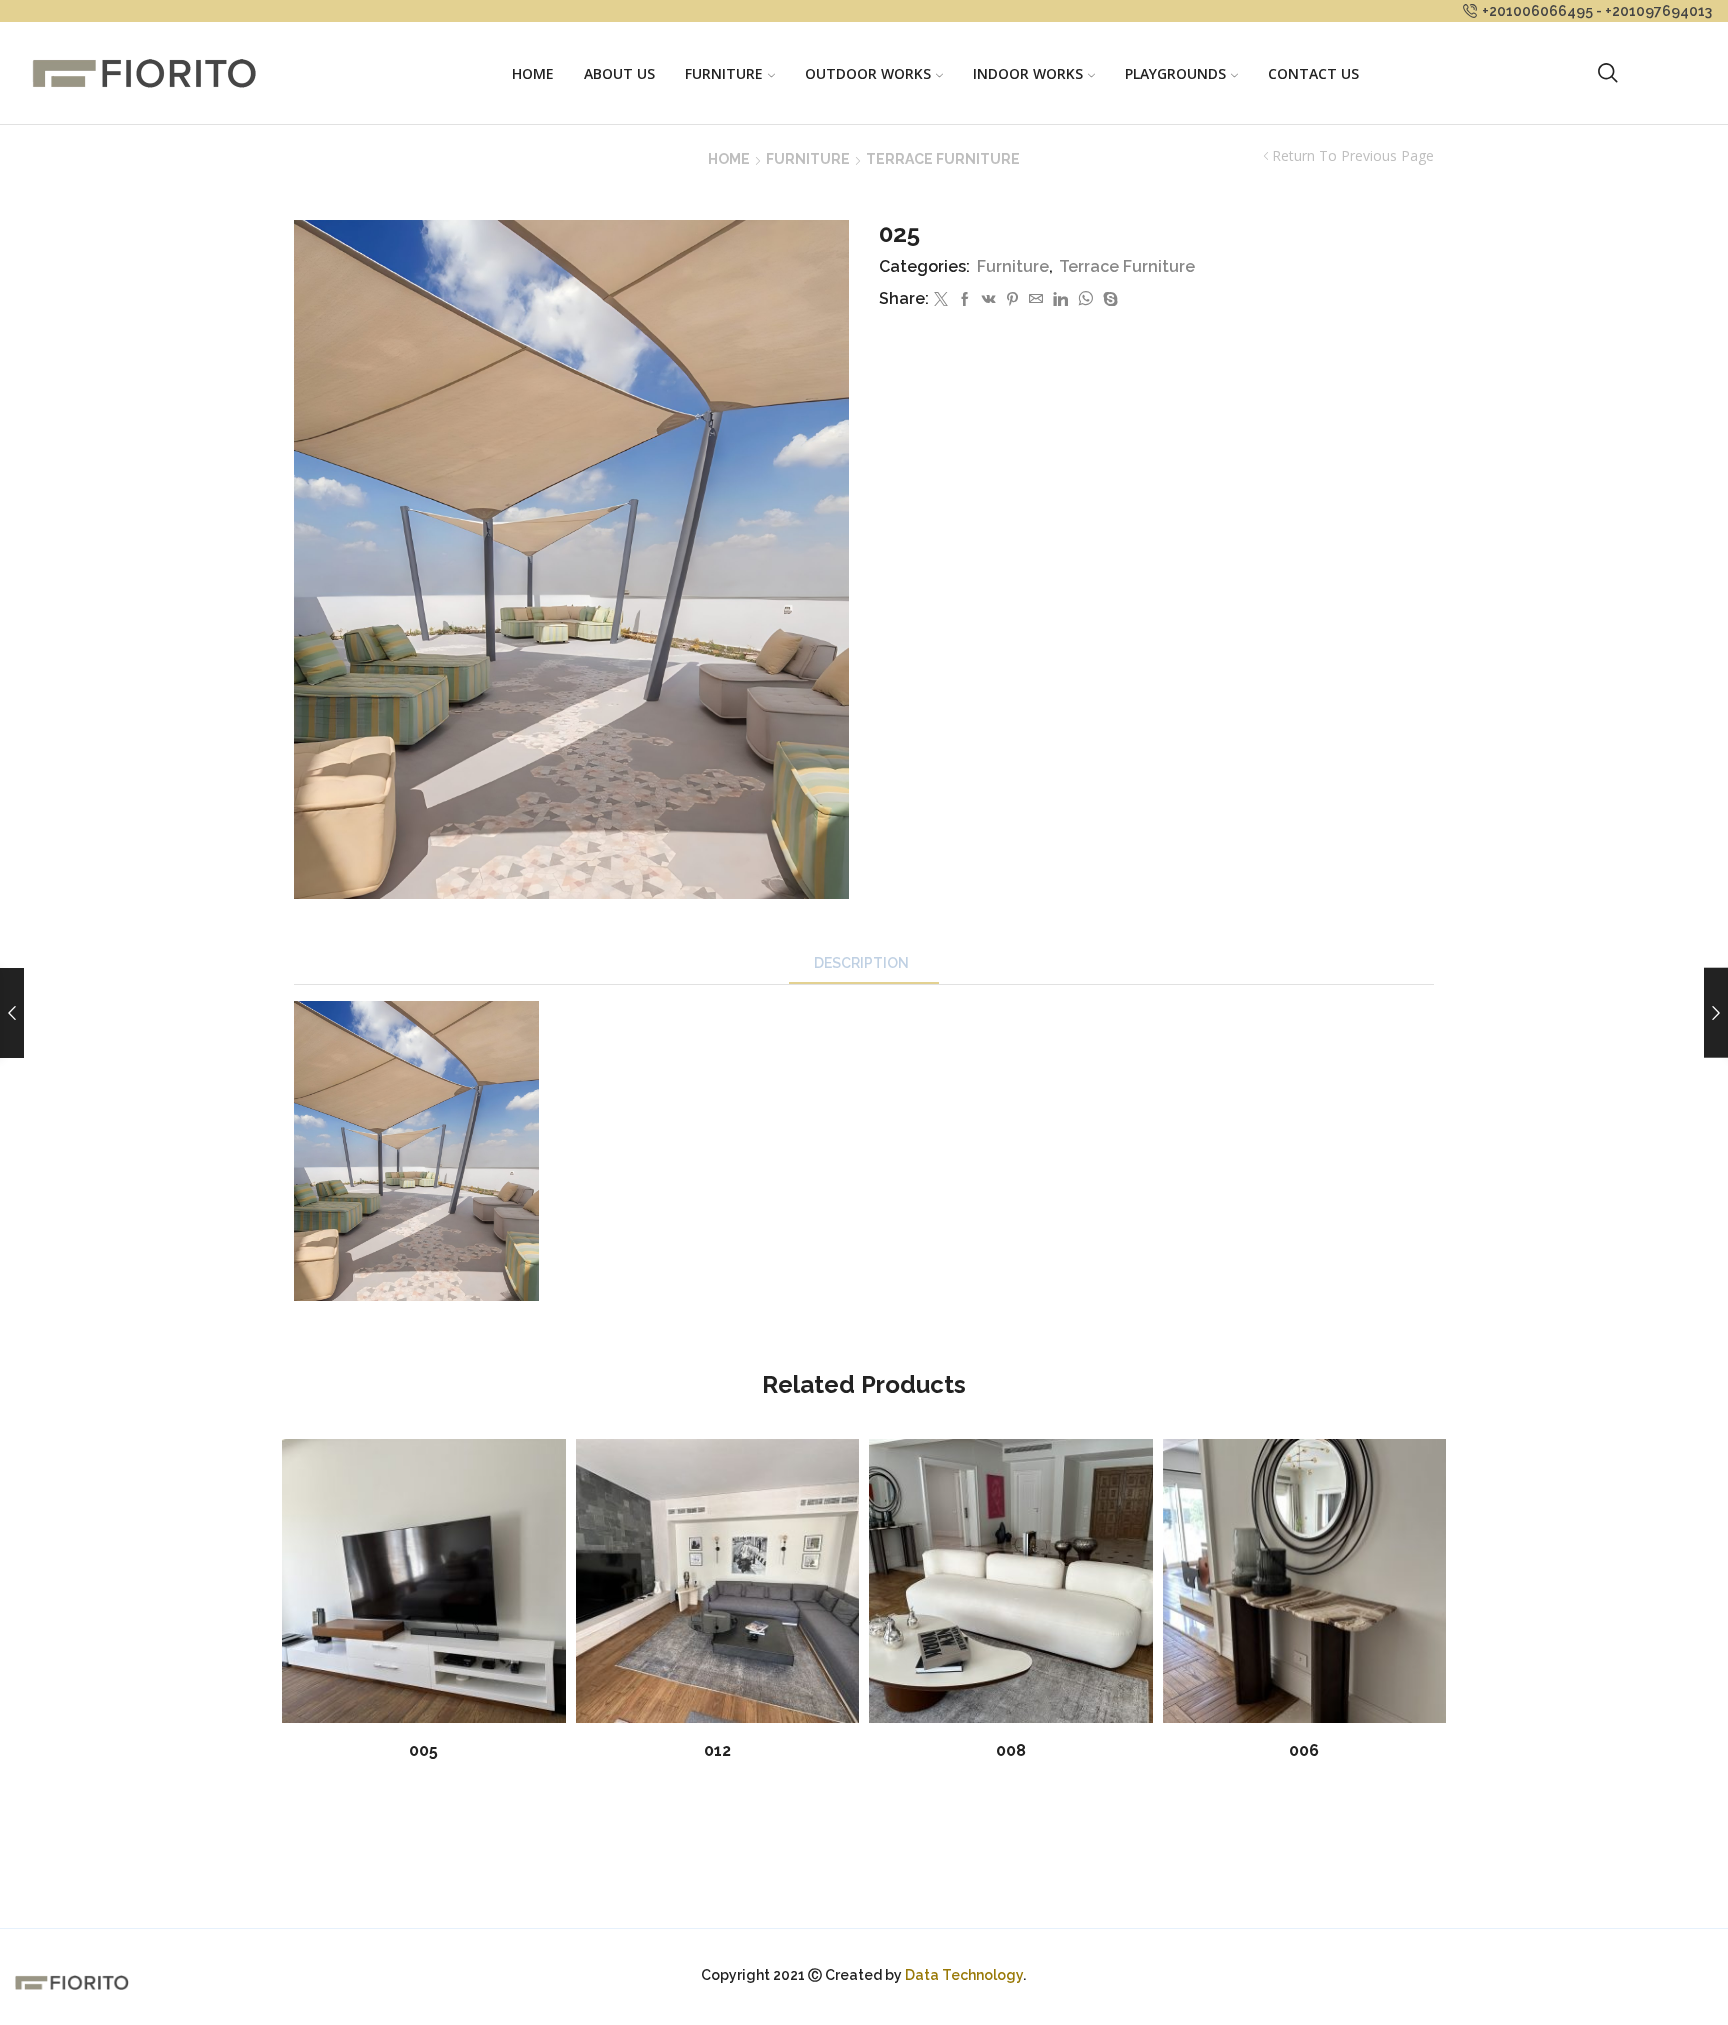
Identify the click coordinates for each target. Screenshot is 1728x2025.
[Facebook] (965, 300)
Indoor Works (1028, 73)
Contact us (1313, 73)
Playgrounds (1175, 73)
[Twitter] (941, 300)
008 (1011, 1750)
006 (1304, 1750)
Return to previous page (1353, 156)
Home (533, 73)
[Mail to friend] (1036, 300)
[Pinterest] (1012, 300)
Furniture (724, 73)
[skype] (1108, 300)
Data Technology (964, 1975)
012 (717, 1750)
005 (423, 1750)
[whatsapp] (1085, 300)
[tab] (864, 963)
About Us (619, 73)
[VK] (989, 300)
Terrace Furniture (943, 159)
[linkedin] (1060, 300)
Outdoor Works (868, 73)
